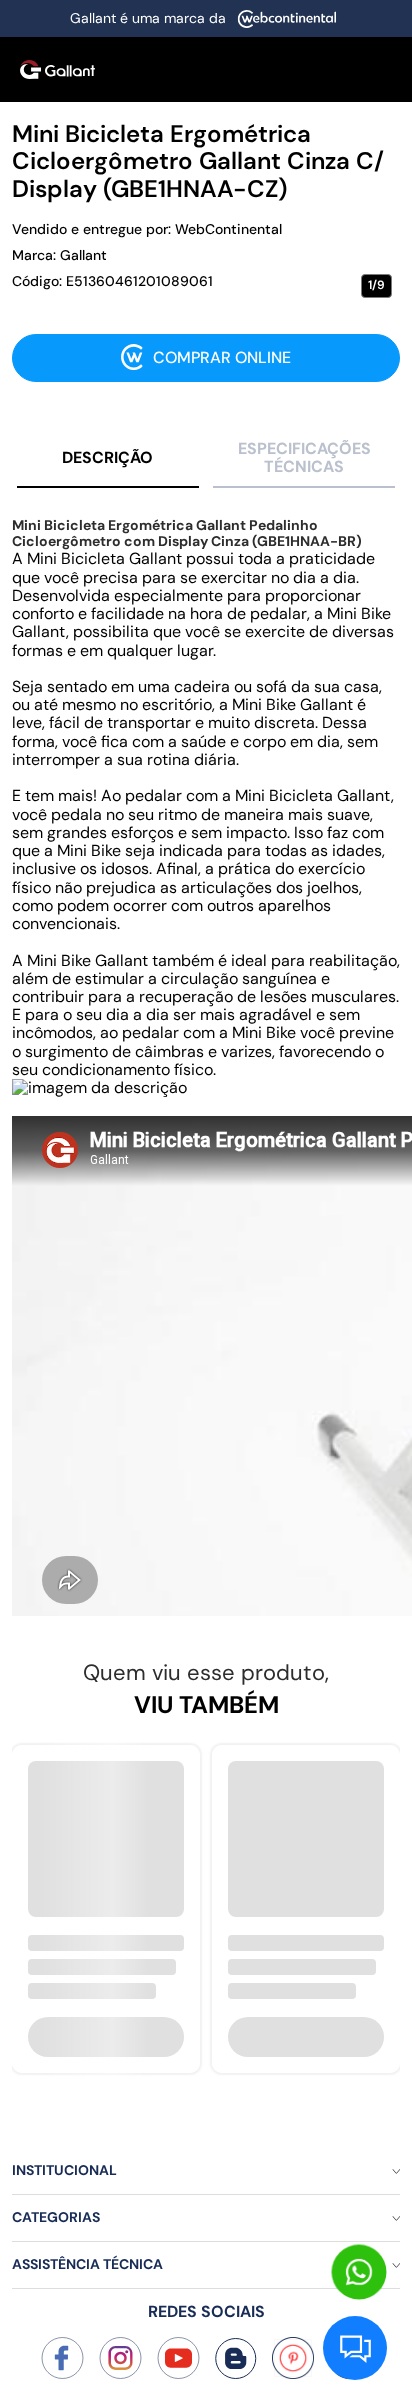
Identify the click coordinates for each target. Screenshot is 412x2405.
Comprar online (222, 357)
